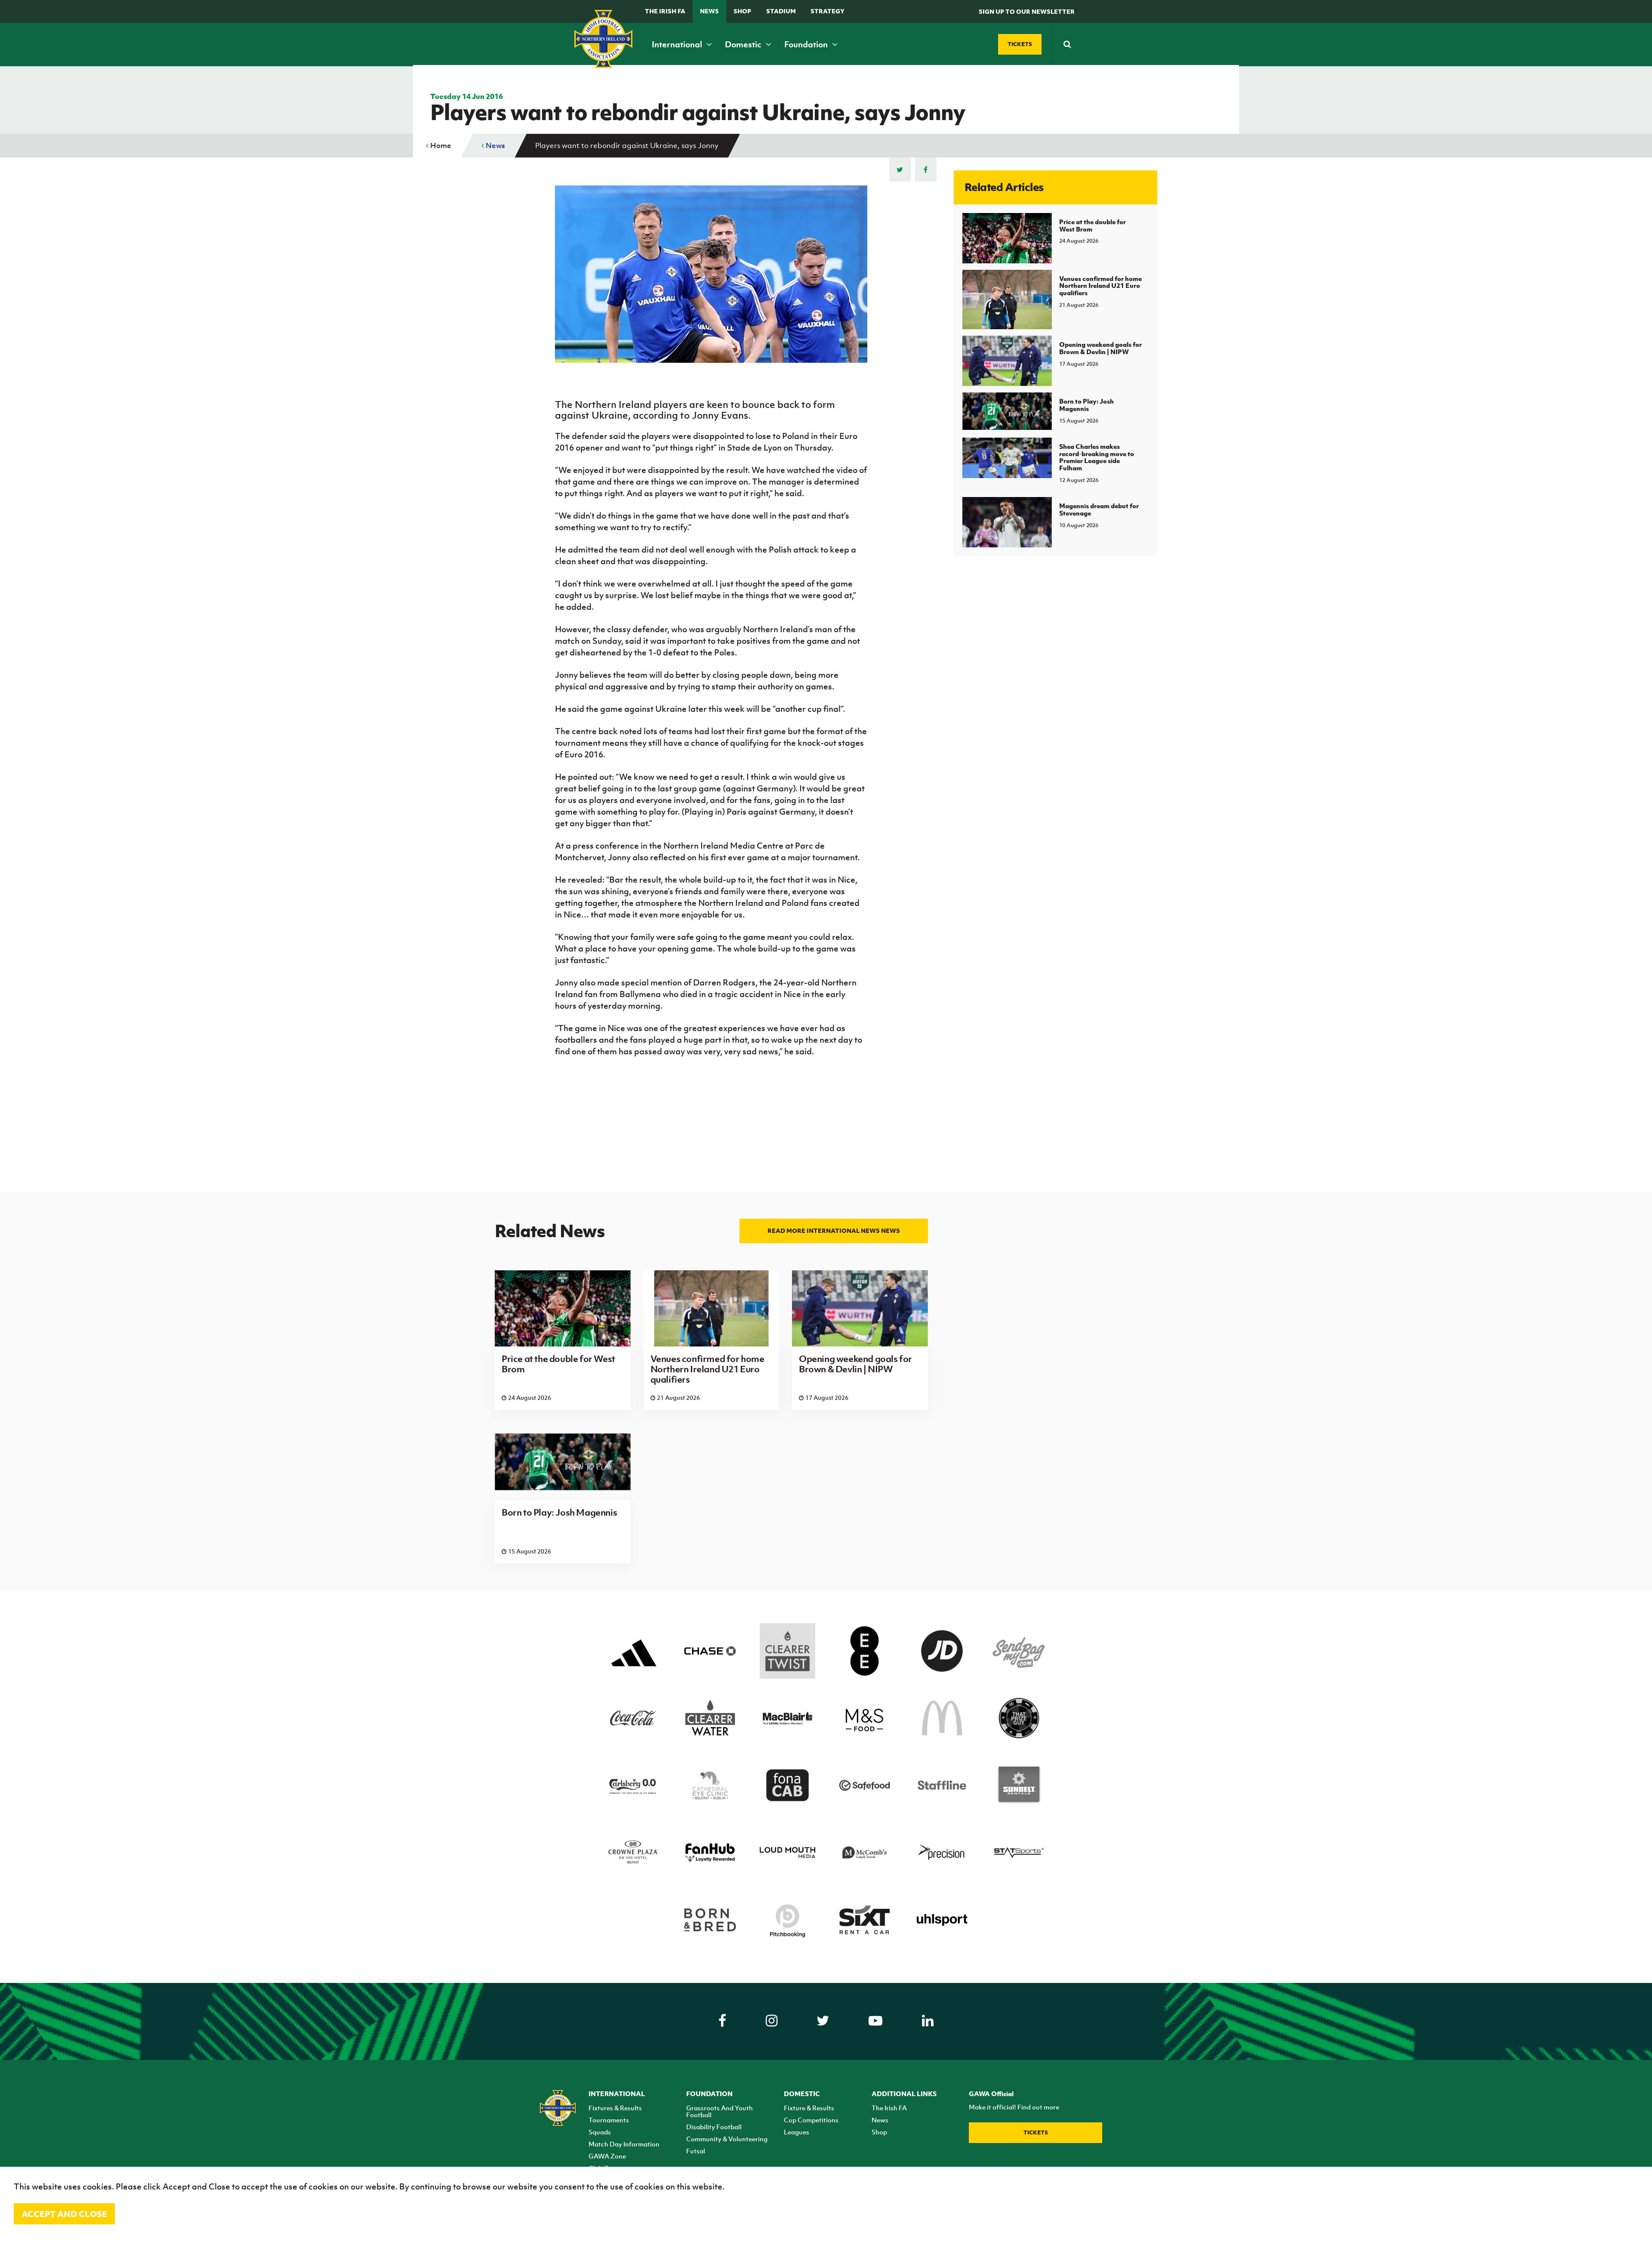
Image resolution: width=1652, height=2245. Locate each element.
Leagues (797, 2132)
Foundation (807, 44)
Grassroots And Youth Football (720, 2111)
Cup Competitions (811, 2120)
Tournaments (609, 2120)
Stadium (781, 11)
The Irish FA (665, 11)
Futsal (696, 2151)
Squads (600, 2132)
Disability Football (714, 2127)
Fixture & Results (809, 2108)
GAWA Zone (607, 2156)
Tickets (1036, 2132)
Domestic (744, 44)
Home (440, 145)
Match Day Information (624, 2144)
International (678, 44)
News (709, 11)
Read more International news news (834, 1231)
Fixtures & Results (615, 2108)
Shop (742, 11)
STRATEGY (828, 11)
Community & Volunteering (727, 2139)
